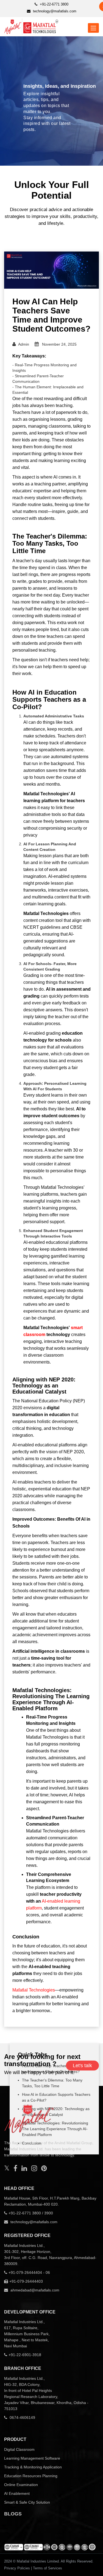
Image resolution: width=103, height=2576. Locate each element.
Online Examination (21, 2485)
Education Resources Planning (31, 2476)
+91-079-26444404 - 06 (29, 2272)
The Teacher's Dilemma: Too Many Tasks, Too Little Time (52, 2083)
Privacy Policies (17, 2568)
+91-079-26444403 (26, 2281)
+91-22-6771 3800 (54, 4)
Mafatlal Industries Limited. (38, 2561)
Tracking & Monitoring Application (33, 2467)
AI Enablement (17, 2493)
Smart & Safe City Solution (27, 2502)
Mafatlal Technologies (34, 1990)
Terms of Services (48, 2568)
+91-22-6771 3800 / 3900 (31, 2213)
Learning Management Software (32, 2458)
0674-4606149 (22, 2417)
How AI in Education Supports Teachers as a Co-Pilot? (56, 2097)
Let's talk (82, 2066)
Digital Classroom (19, 2449)
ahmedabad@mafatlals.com (34, 2290)
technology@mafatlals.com (54, 11)
